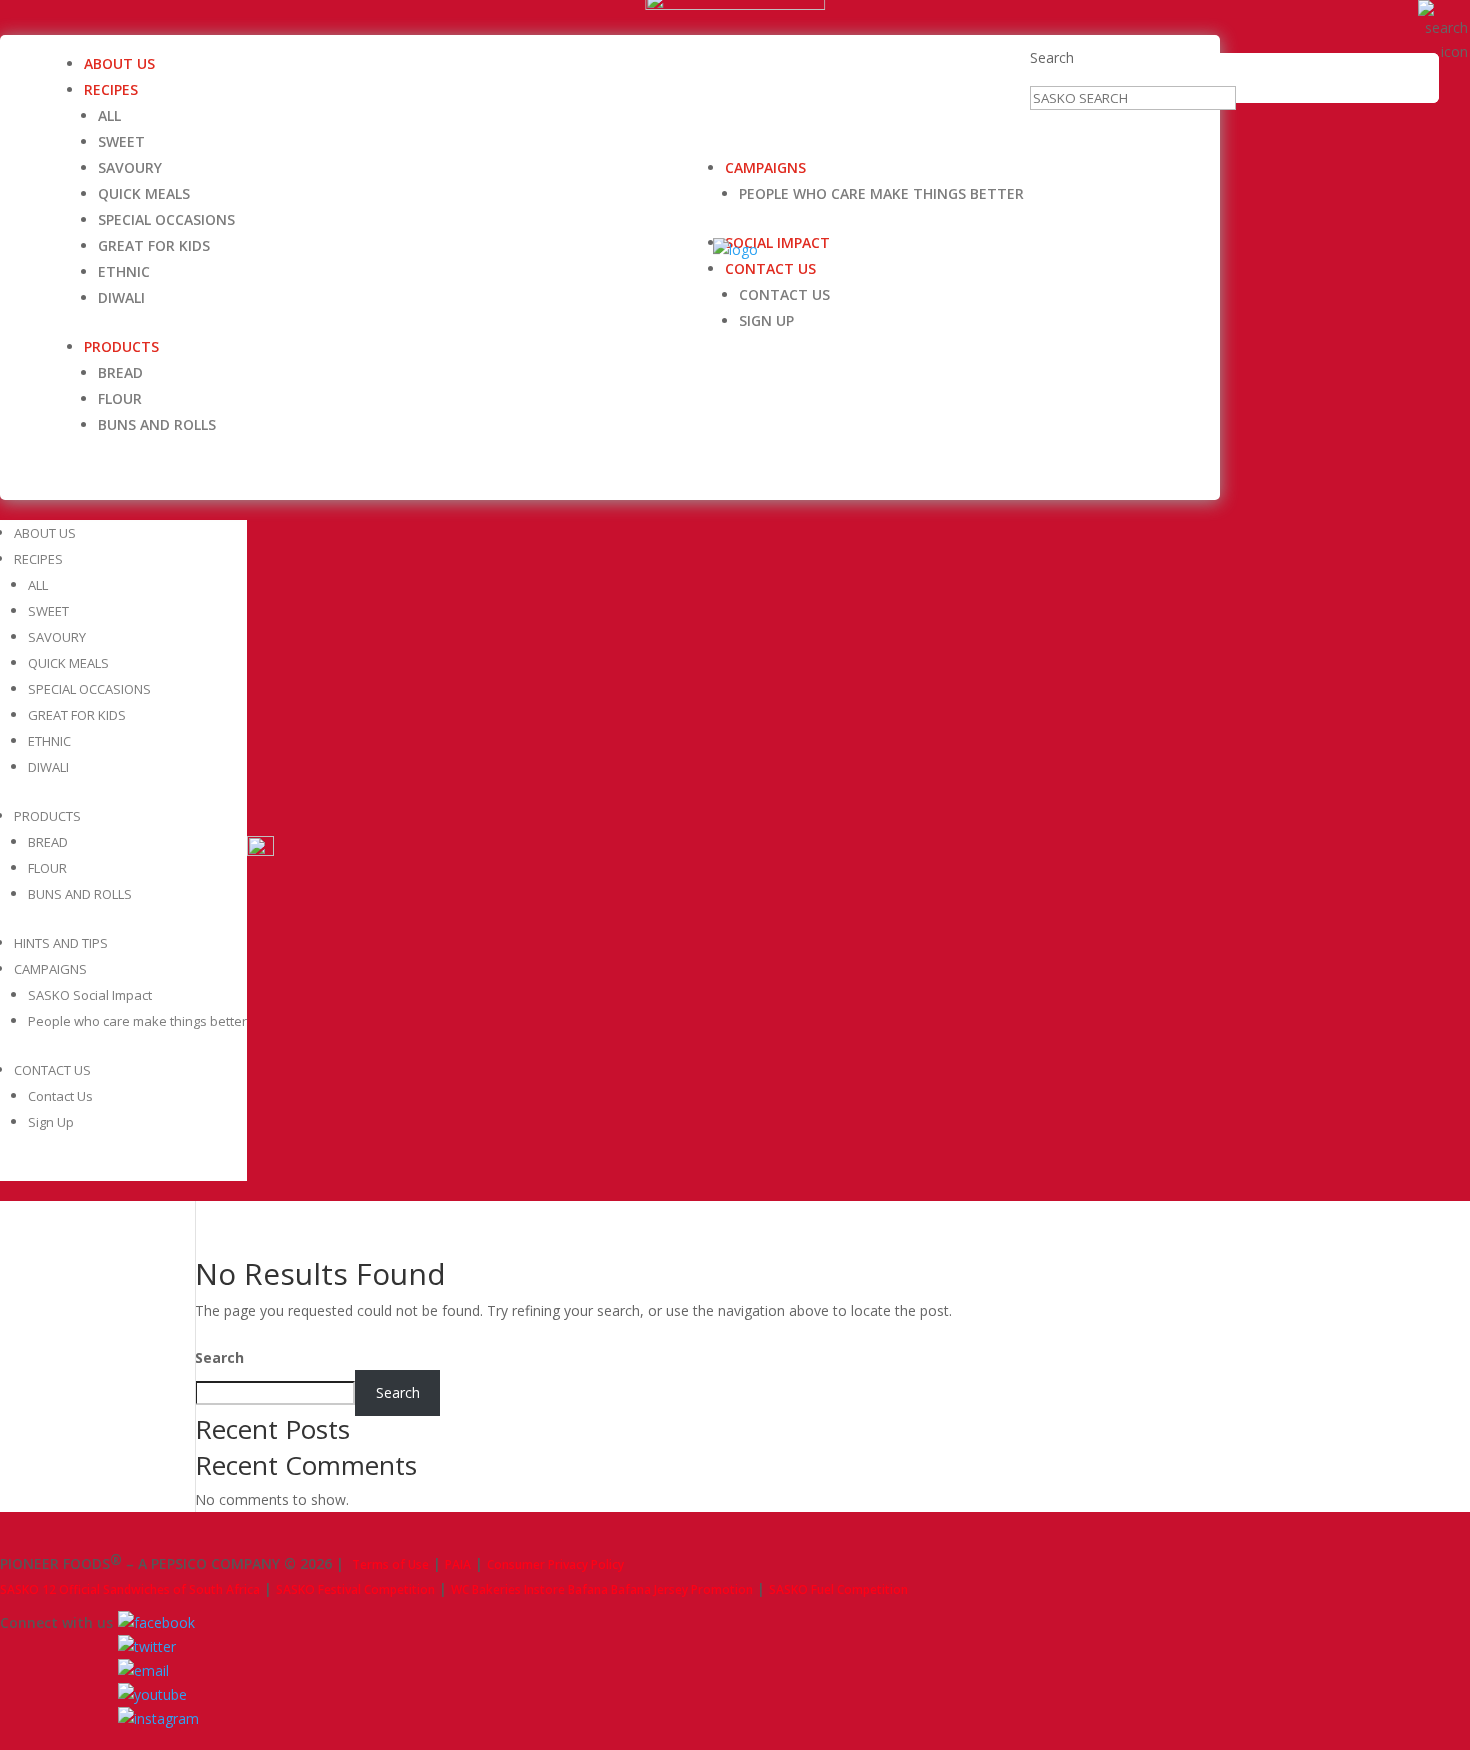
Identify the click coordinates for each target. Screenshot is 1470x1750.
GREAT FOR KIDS (154, 245)
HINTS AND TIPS (61, 943)
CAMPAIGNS (765, 167)
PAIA (458, 1564)
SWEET (121, 141)
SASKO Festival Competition (355, 1589)
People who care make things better (881, 193)
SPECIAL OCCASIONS (166, 219)
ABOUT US (119, 63)
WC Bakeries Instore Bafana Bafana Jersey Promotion (602, 1589)
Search (1052, 57)
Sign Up (766, 320)
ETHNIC (124, 271)
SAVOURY (130, 167)
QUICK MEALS (144, 193)
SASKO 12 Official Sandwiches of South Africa (130, 1589)
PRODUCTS (121, 346)
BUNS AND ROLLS (157, 424)
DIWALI (121, 297)
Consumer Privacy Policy (555, 1564)
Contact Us (784, 294)
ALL (109, 115)
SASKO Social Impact (90, 995)
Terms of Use (390, 1564)
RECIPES (111, 89)
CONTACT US (770, 268)
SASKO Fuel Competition (838, 1589)
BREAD (120, 372)
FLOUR (120, 398)
